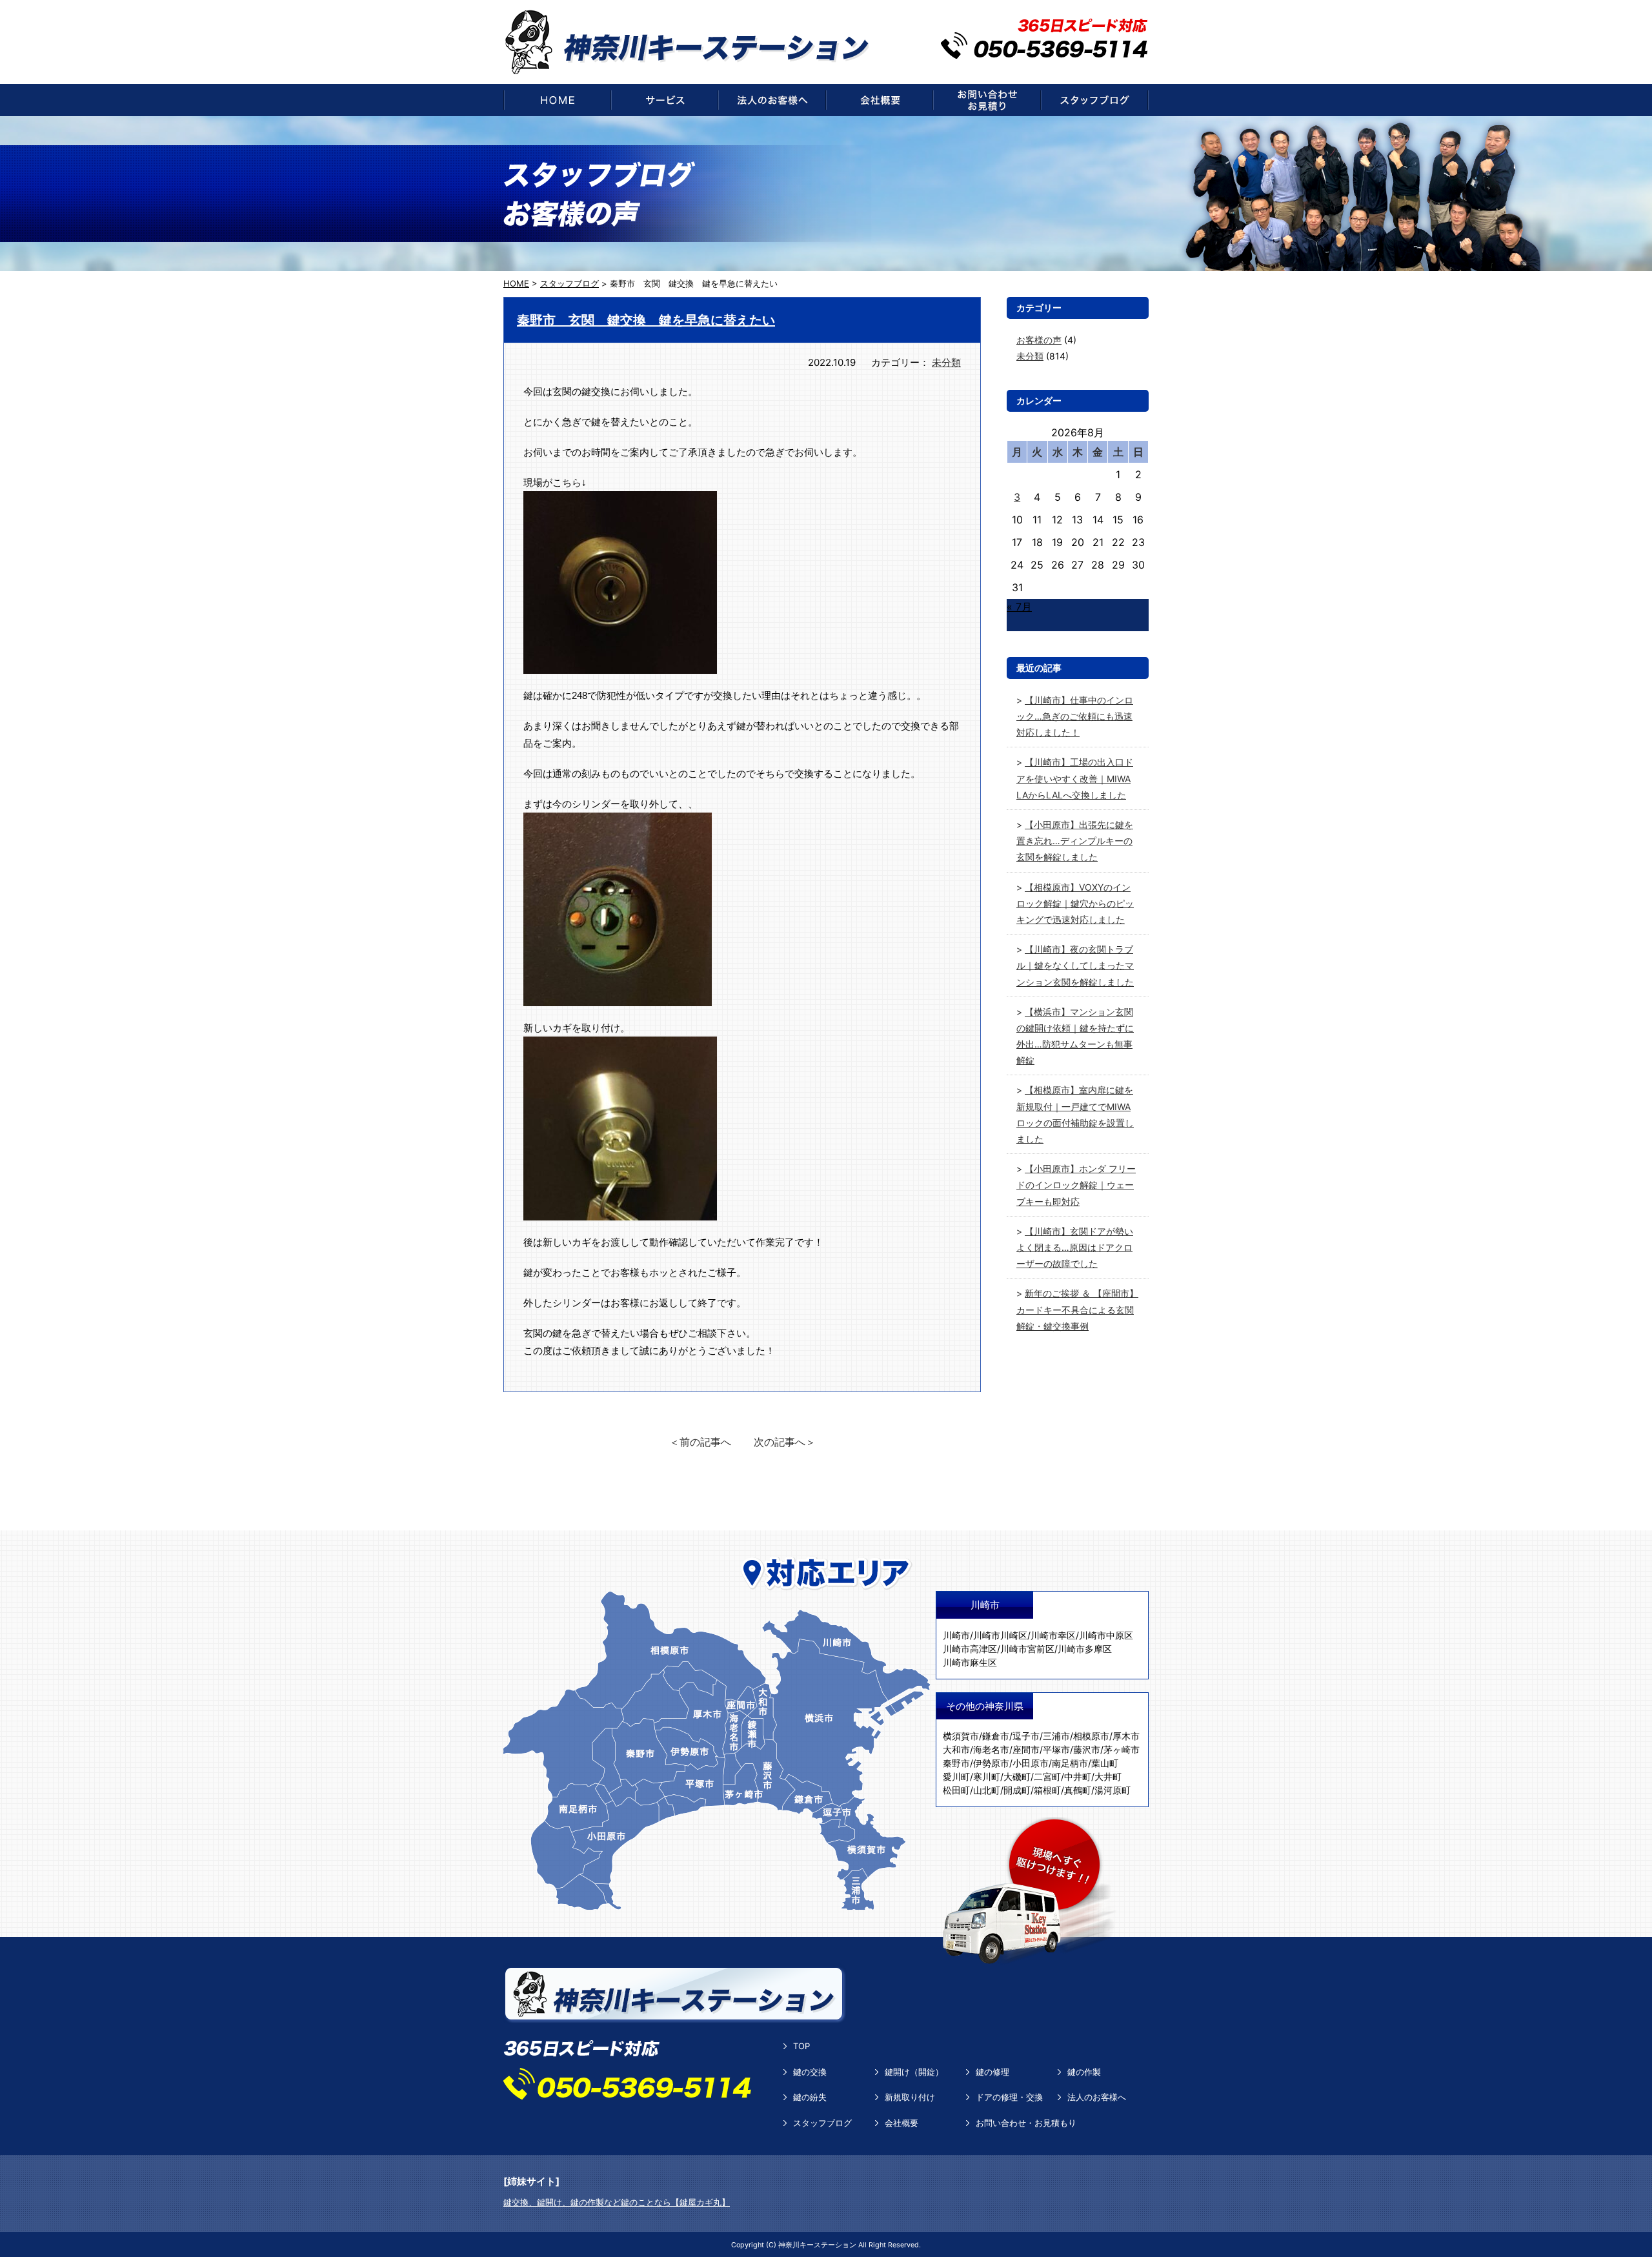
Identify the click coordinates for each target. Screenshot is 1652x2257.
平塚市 (1056, 1749)
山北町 (987, 1790)
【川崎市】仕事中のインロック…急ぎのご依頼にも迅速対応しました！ (1075, 716)
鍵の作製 (1084, 2072)
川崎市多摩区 (1085, 1649)
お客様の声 (1039, 340)
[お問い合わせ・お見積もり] (987, 100)
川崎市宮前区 (1027, 1649)
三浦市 (1056, 1736)
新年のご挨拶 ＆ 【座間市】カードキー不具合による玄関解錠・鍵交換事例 (1077, 1309)
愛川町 (956, 1776)
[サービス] (665, 100)
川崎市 (956, 1635)
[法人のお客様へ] (772, 100)
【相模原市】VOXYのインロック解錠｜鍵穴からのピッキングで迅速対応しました (1075, 903)
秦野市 (956, 1763)
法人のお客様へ (1097, 2097)
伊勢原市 (991, 1763)
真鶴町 (1078, 1790)
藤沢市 (1087, 1749)
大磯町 (1017, 1776)
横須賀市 (961, 1736)
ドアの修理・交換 (1009, 2097)
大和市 (956, 1749)
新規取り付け (910, 2097)
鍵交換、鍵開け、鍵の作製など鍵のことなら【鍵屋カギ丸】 (617, 2202)
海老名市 (991, 1749)
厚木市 (1126, 1736)
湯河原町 (1113, 1790)
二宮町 (1047, 1776)
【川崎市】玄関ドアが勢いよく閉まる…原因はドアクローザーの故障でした (1075, 1247)
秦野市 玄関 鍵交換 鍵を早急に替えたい (646, 320)
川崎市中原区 (1106, 1635)
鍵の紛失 (810, 2097)
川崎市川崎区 (1000, 1635)
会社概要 (902, 2123)
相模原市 (1091, 1736)
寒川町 (987, 1776)
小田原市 (1031, 1763)
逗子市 (1026, 1736)
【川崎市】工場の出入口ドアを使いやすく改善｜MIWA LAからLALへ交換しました (1075, 778)
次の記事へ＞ (785, 1442)
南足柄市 (1070, 1763)
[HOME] (557, 100)
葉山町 (1105, 1763)
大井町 (1108, 1776)
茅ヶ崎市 (1122, 1749)
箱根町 (1047, 1790)
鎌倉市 (996, 1736)
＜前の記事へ (700, 1442)
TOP (801, 2046)
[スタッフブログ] (1095, 100)
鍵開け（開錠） (914, 2072)
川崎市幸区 (1053, 1635)
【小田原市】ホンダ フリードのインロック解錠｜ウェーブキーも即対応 (1076, 1185)
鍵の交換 (810, 2072)
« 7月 (1019, 607)
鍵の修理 (992, 2072)
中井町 (1078, 1776)
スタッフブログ (822, 2123)
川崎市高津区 (970, 1649)
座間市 (1026, 1749)
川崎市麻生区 (970, 1662)
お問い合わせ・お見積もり (1026, 2123)
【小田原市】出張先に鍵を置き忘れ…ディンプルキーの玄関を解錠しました (1075, 841)
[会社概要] (880, 100)
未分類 (946, 362)
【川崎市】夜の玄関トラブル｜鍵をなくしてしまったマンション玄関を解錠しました (1075, 965)
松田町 (956, 1790)
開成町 (1017, 1790)
